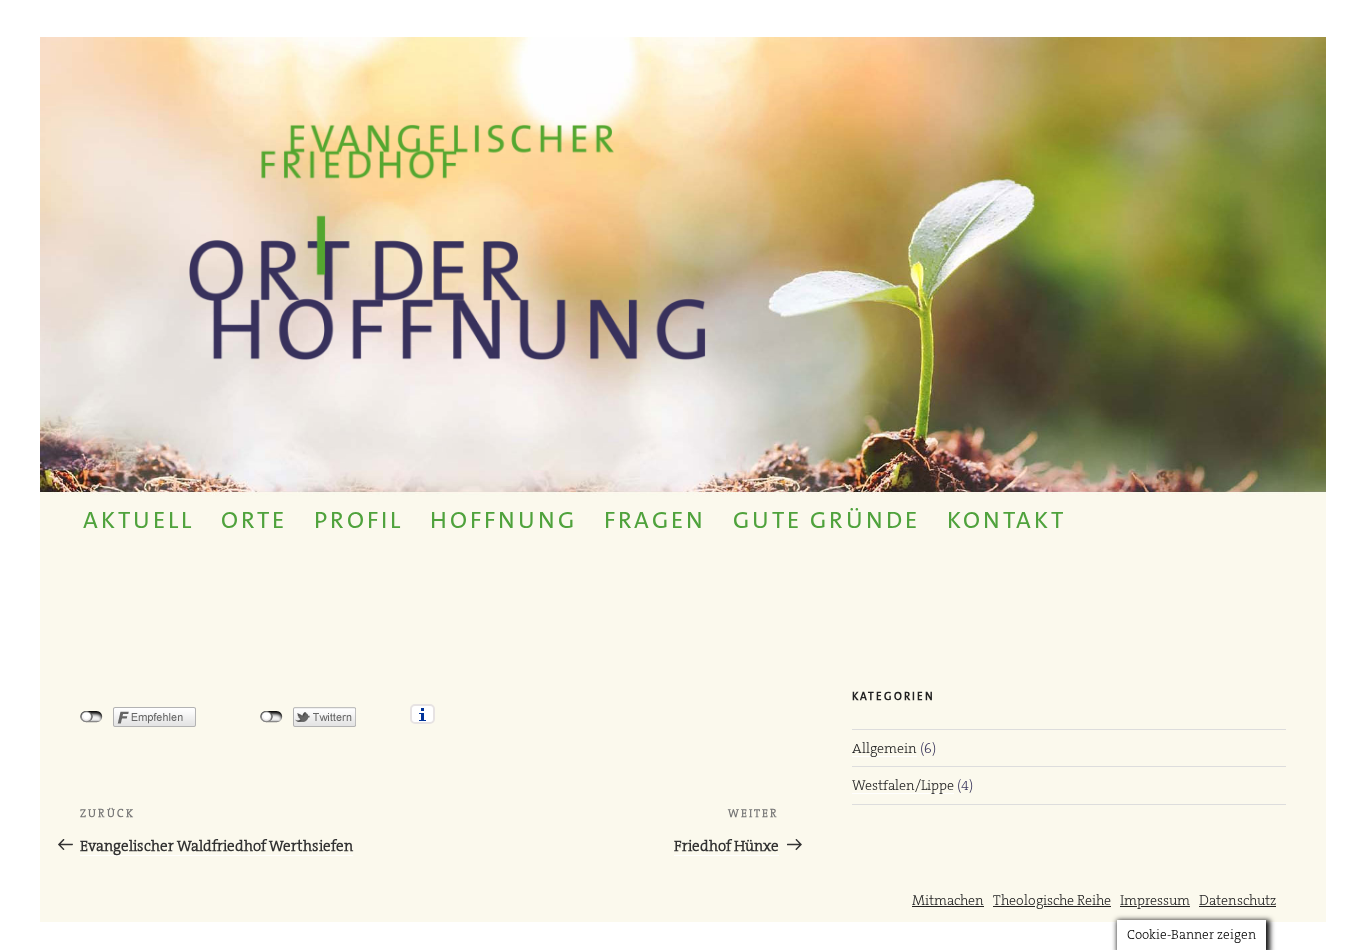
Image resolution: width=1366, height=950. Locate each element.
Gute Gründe (826, 520)
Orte (254, 520)
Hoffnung (503, 520)
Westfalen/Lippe (903, 785)
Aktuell (138, 520)
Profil (358, 520)
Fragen (655, 520)
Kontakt (1006, 520)
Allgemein (884, 748)
